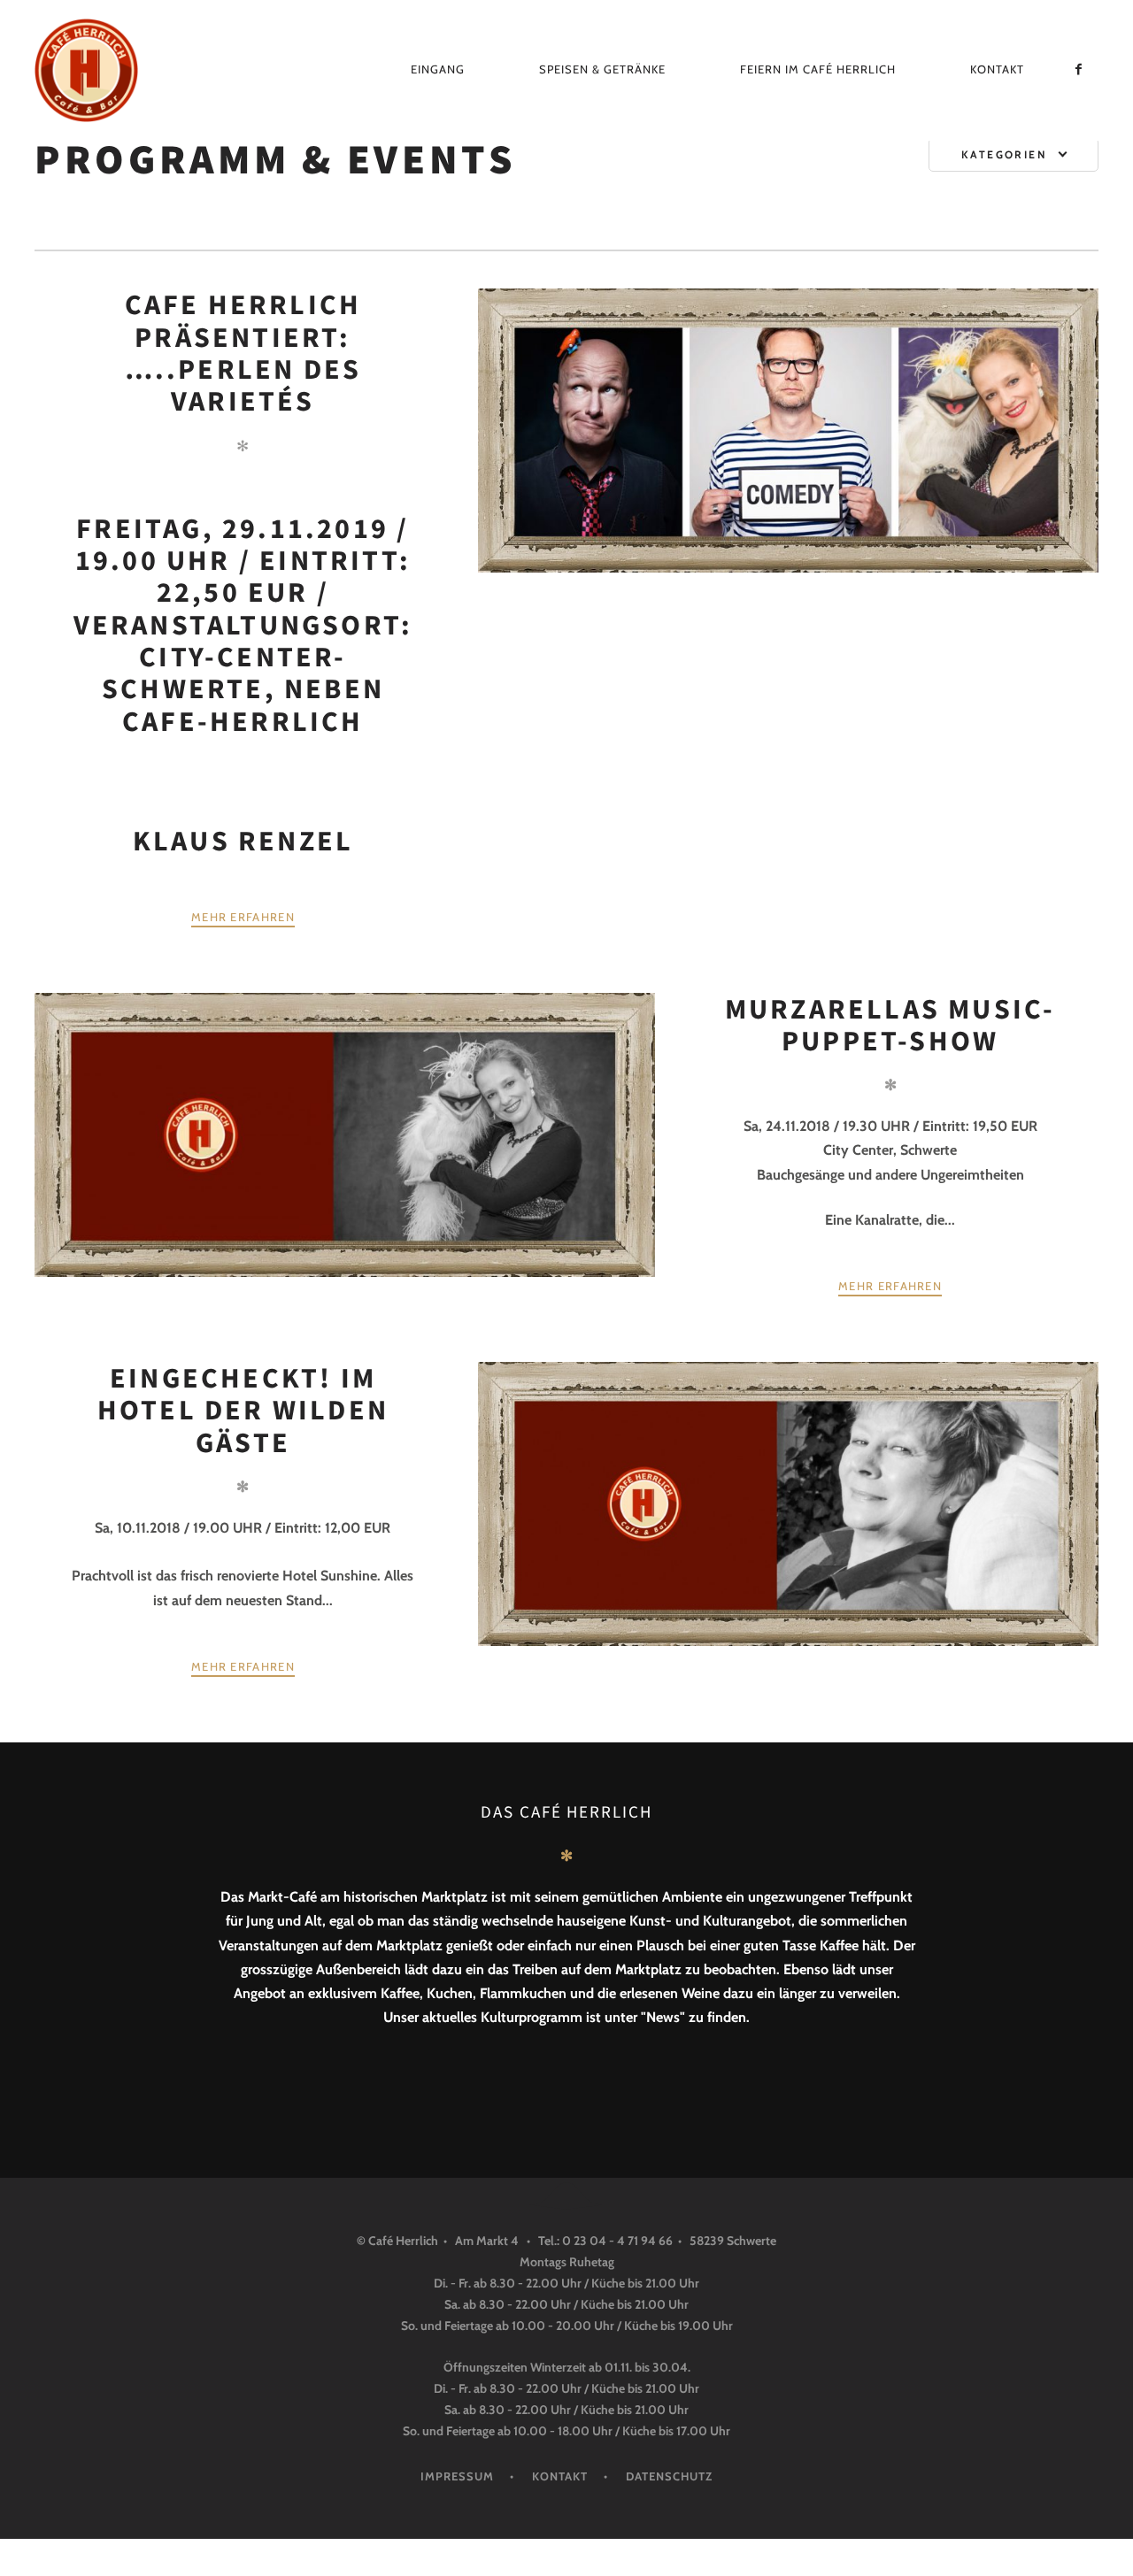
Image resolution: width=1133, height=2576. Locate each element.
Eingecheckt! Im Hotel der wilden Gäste (243, 1410)
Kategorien (1004, 154)
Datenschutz (669, 2476)
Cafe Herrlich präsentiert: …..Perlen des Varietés (243, 353)
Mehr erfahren (243, 917)
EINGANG (438, 69)
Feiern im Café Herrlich (818, 69)
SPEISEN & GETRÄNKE (602, 69)
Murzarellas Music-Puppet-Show (890, 1025)
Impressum (457, 2476)
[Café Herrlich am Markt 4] (101, 70)
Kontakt (997, 69)
